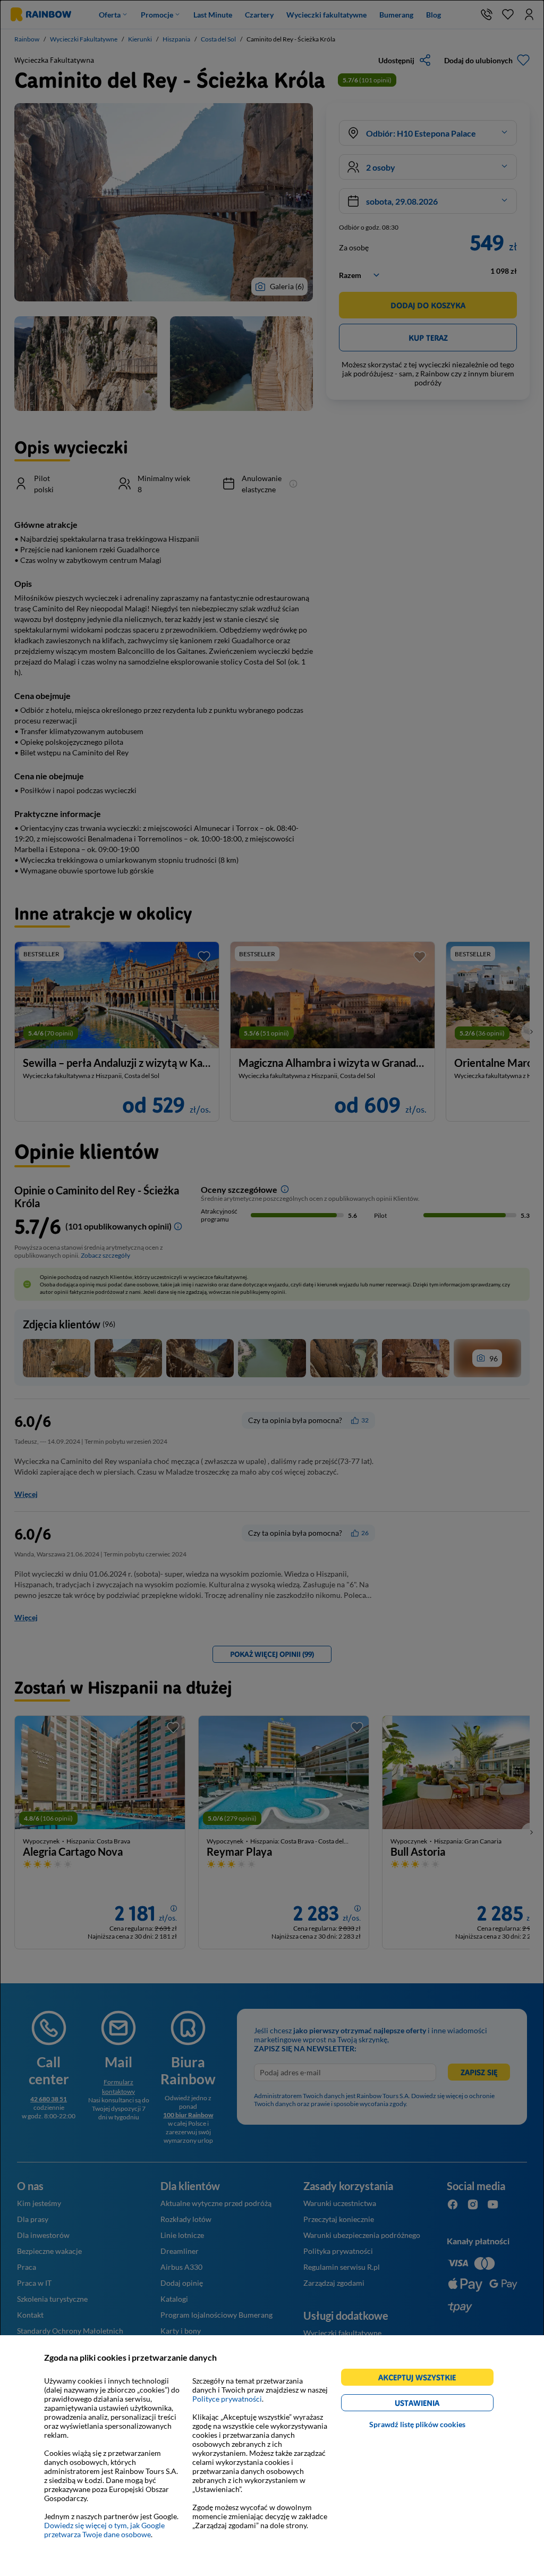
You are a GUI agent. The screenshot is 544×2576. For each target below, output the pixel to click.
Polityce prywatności (227, 2399)
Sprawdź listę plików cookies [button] (417, 2424)
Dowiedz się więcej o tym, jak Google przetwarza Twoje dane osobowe (104, 2530)
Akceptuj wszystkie (422, 2379)
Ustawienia (435, 2405)
